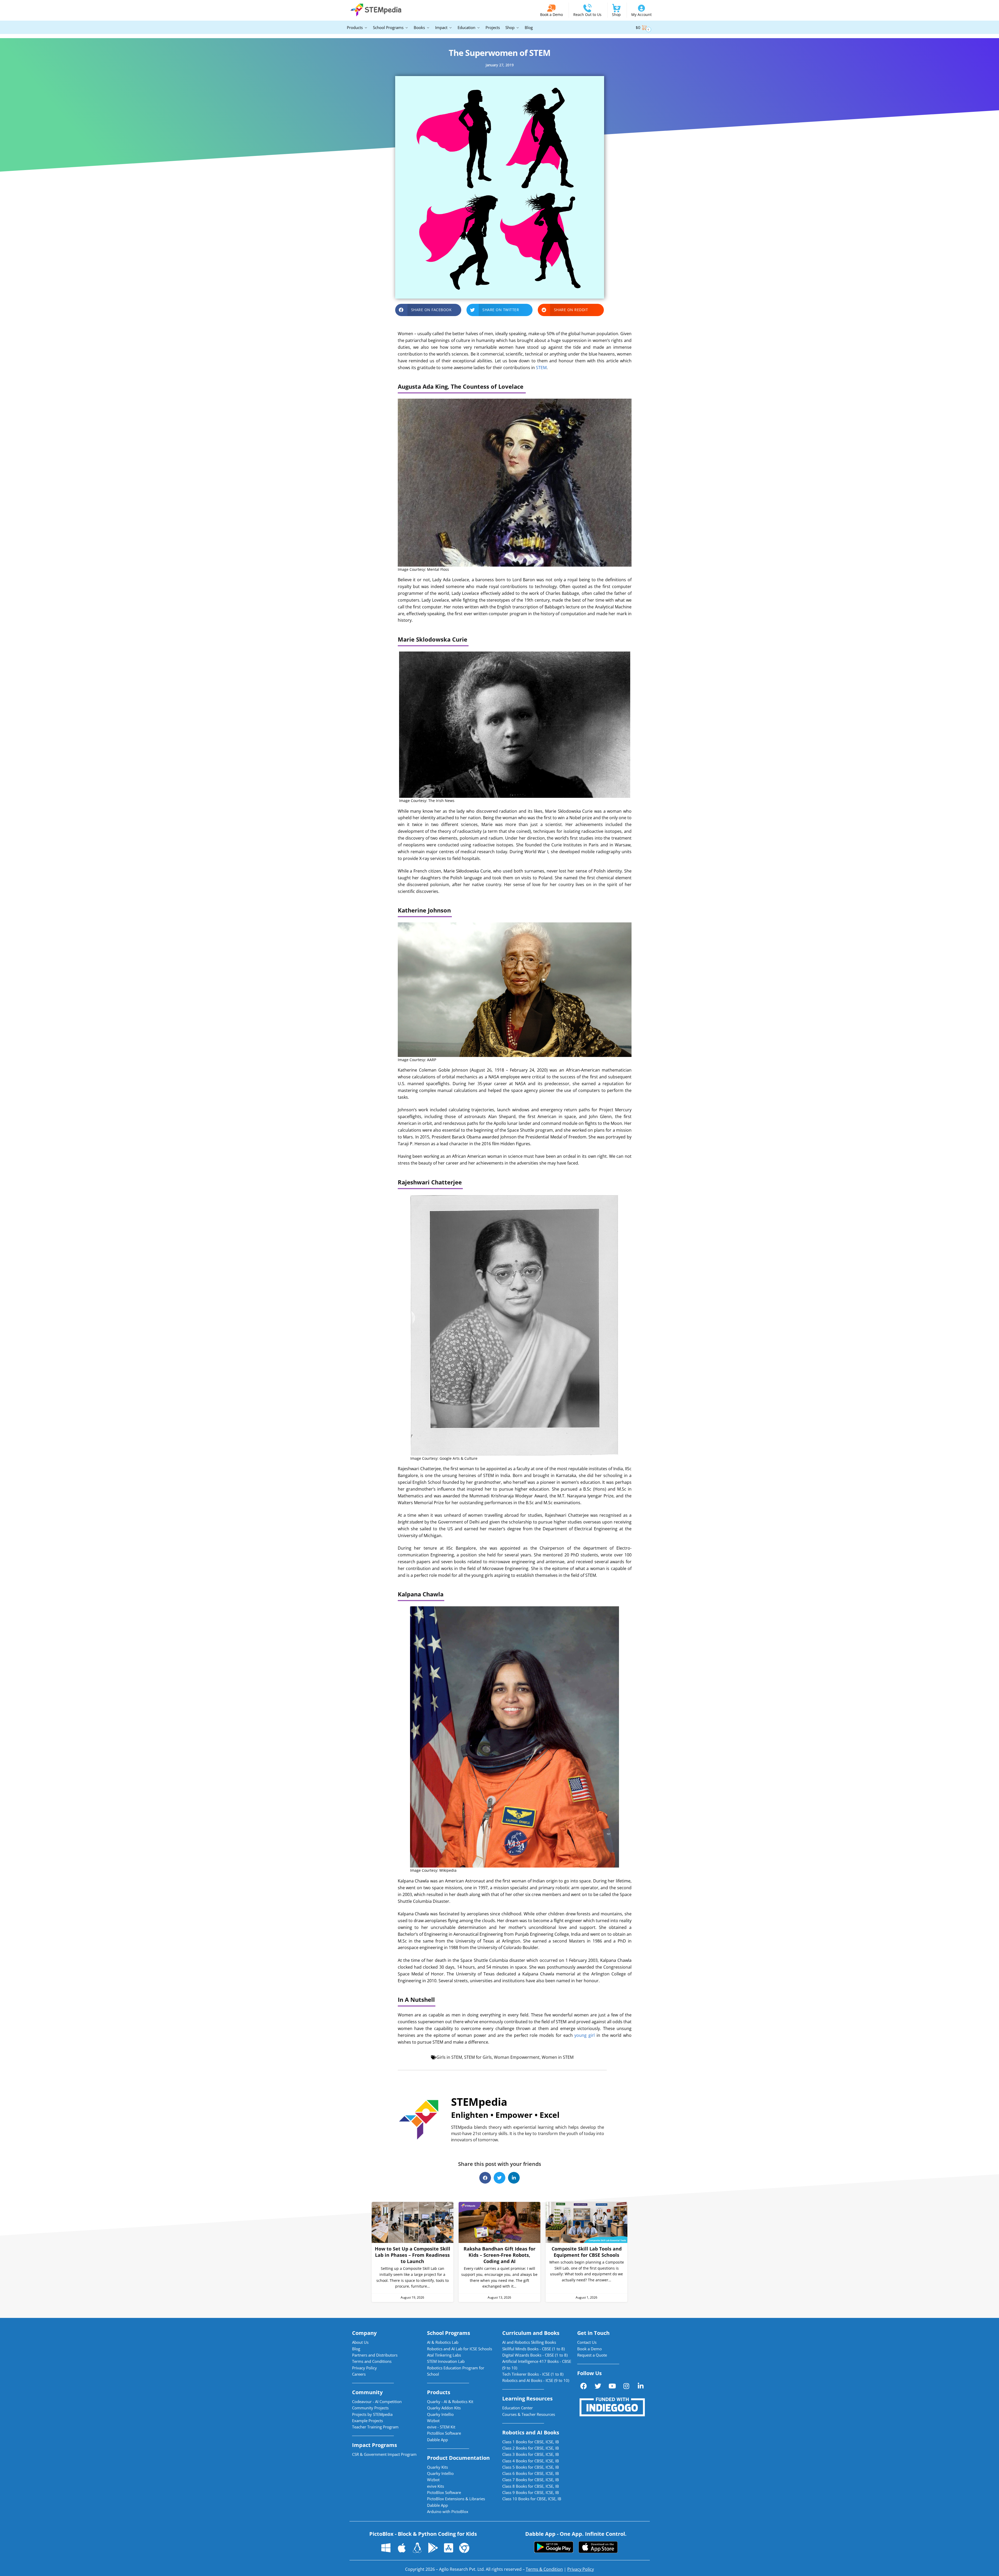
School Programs (449, 2333)
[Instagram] (626, 2386)
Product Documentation (458, 2458)
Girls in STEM (449, 2057)
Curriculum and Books (531, 2333)
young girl (585, 2035)
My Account (641, 14)
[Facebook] (584, 2386)
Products (439, 2392)
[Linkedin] (641, 2386)
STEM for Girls (478, 2057)
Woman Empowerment (517, 2057)
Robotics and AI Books (531, 2432)
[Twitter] (598, 2386)
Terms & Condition (544, 2569)
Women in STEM (558, 2057)
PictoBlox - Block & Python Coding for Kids (423, 2534)
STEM (541, 368)
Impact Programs (375, 2445)
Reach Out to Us (587, 14)
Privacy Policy (581, 2569)
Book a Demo (551, 14)
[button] (428, 310)
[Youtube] (612, 2386)
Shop (616, 14)
